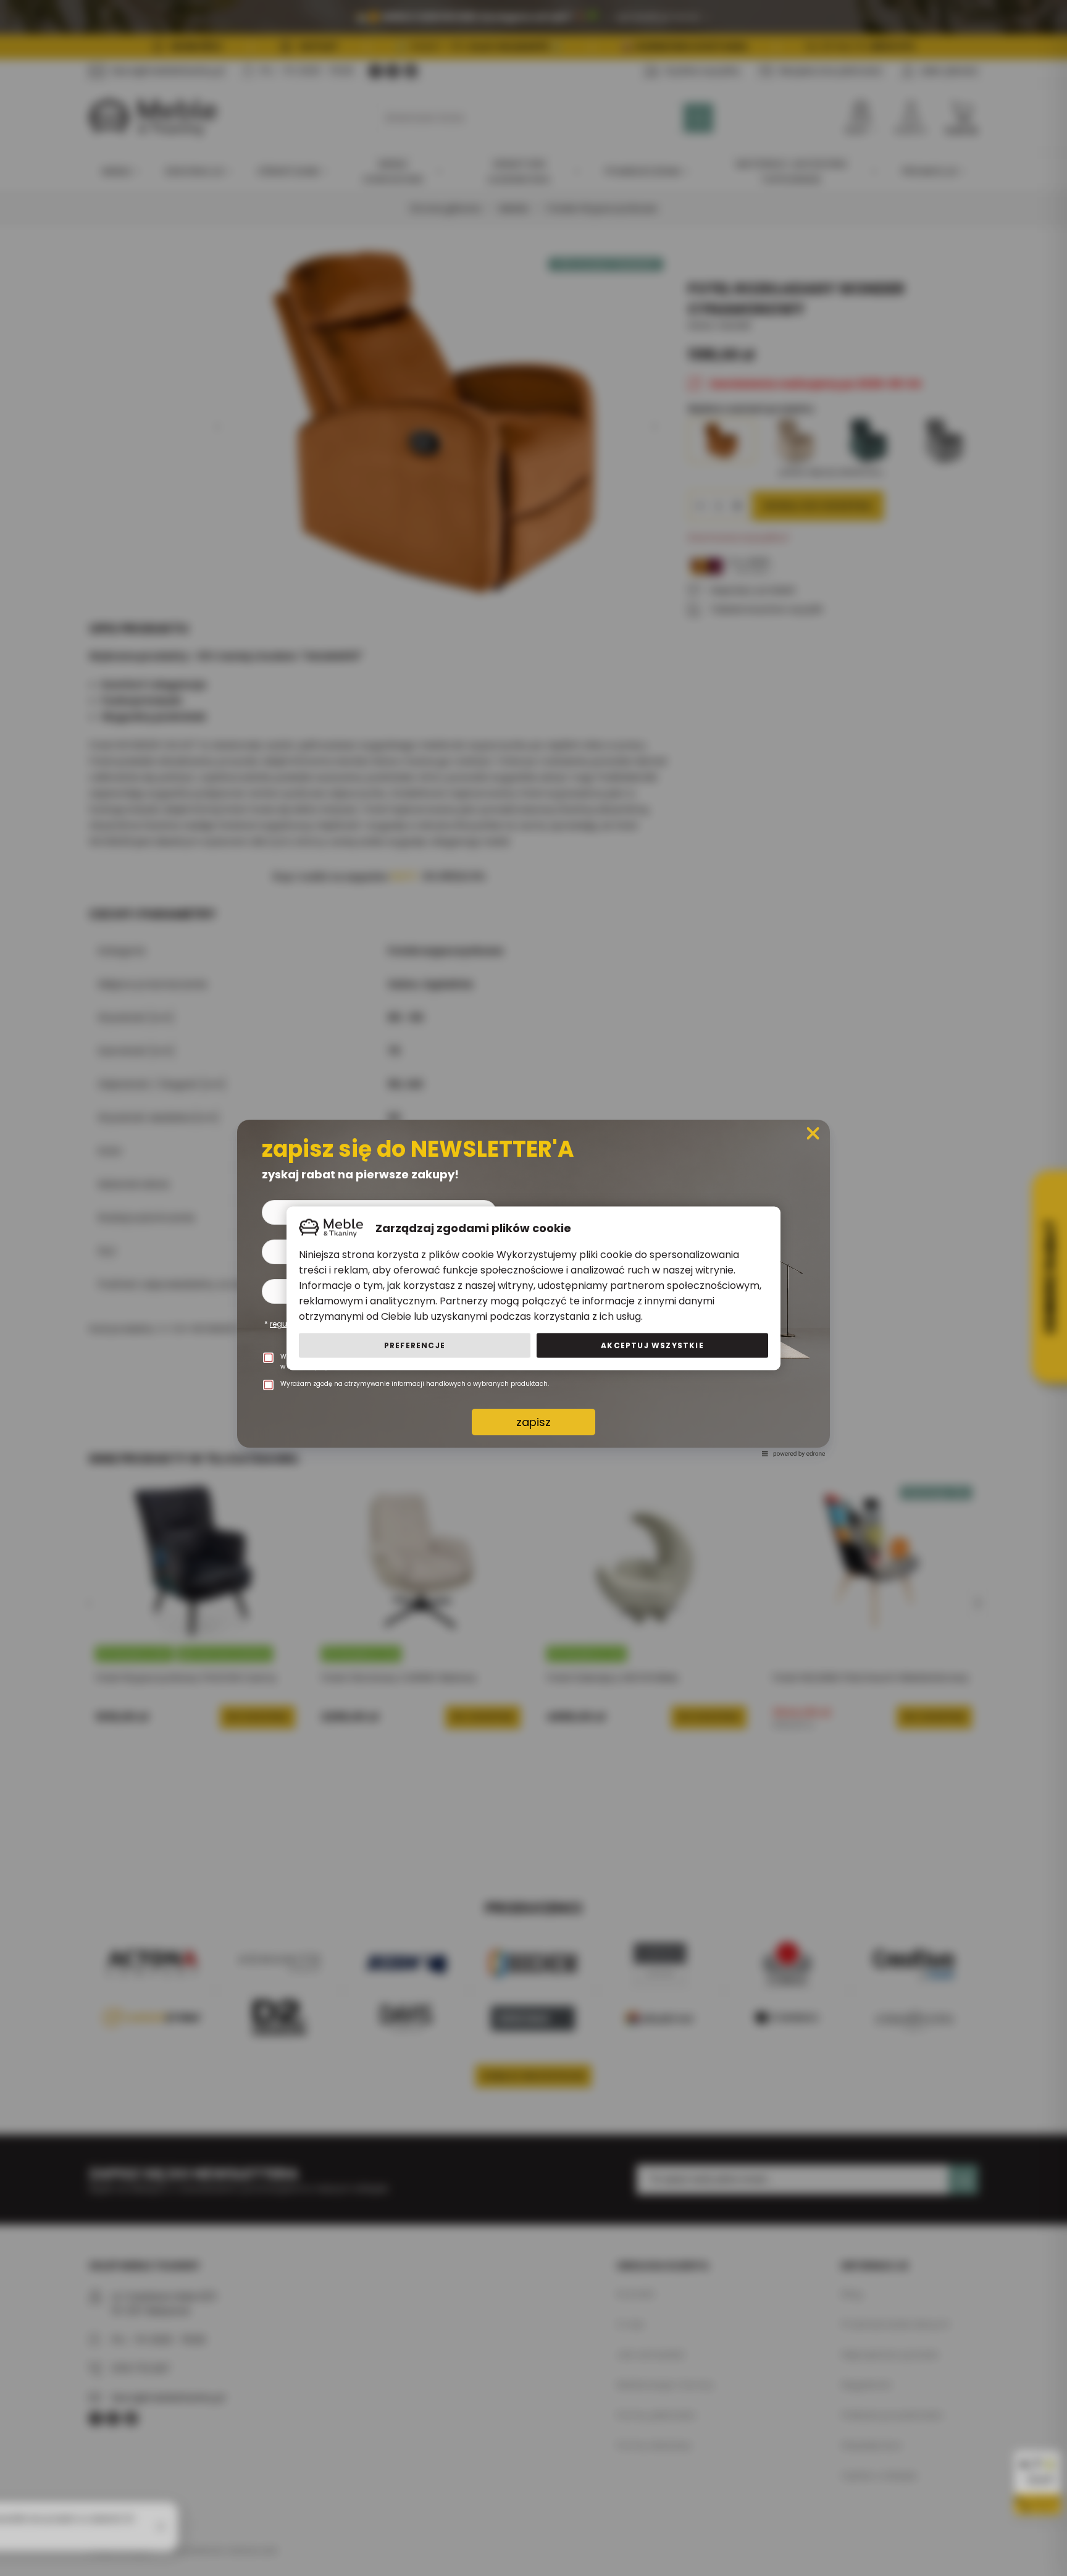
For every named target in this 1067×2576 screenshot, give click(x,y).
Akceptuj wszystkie (652, 1345)
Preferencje (415, 1345)
